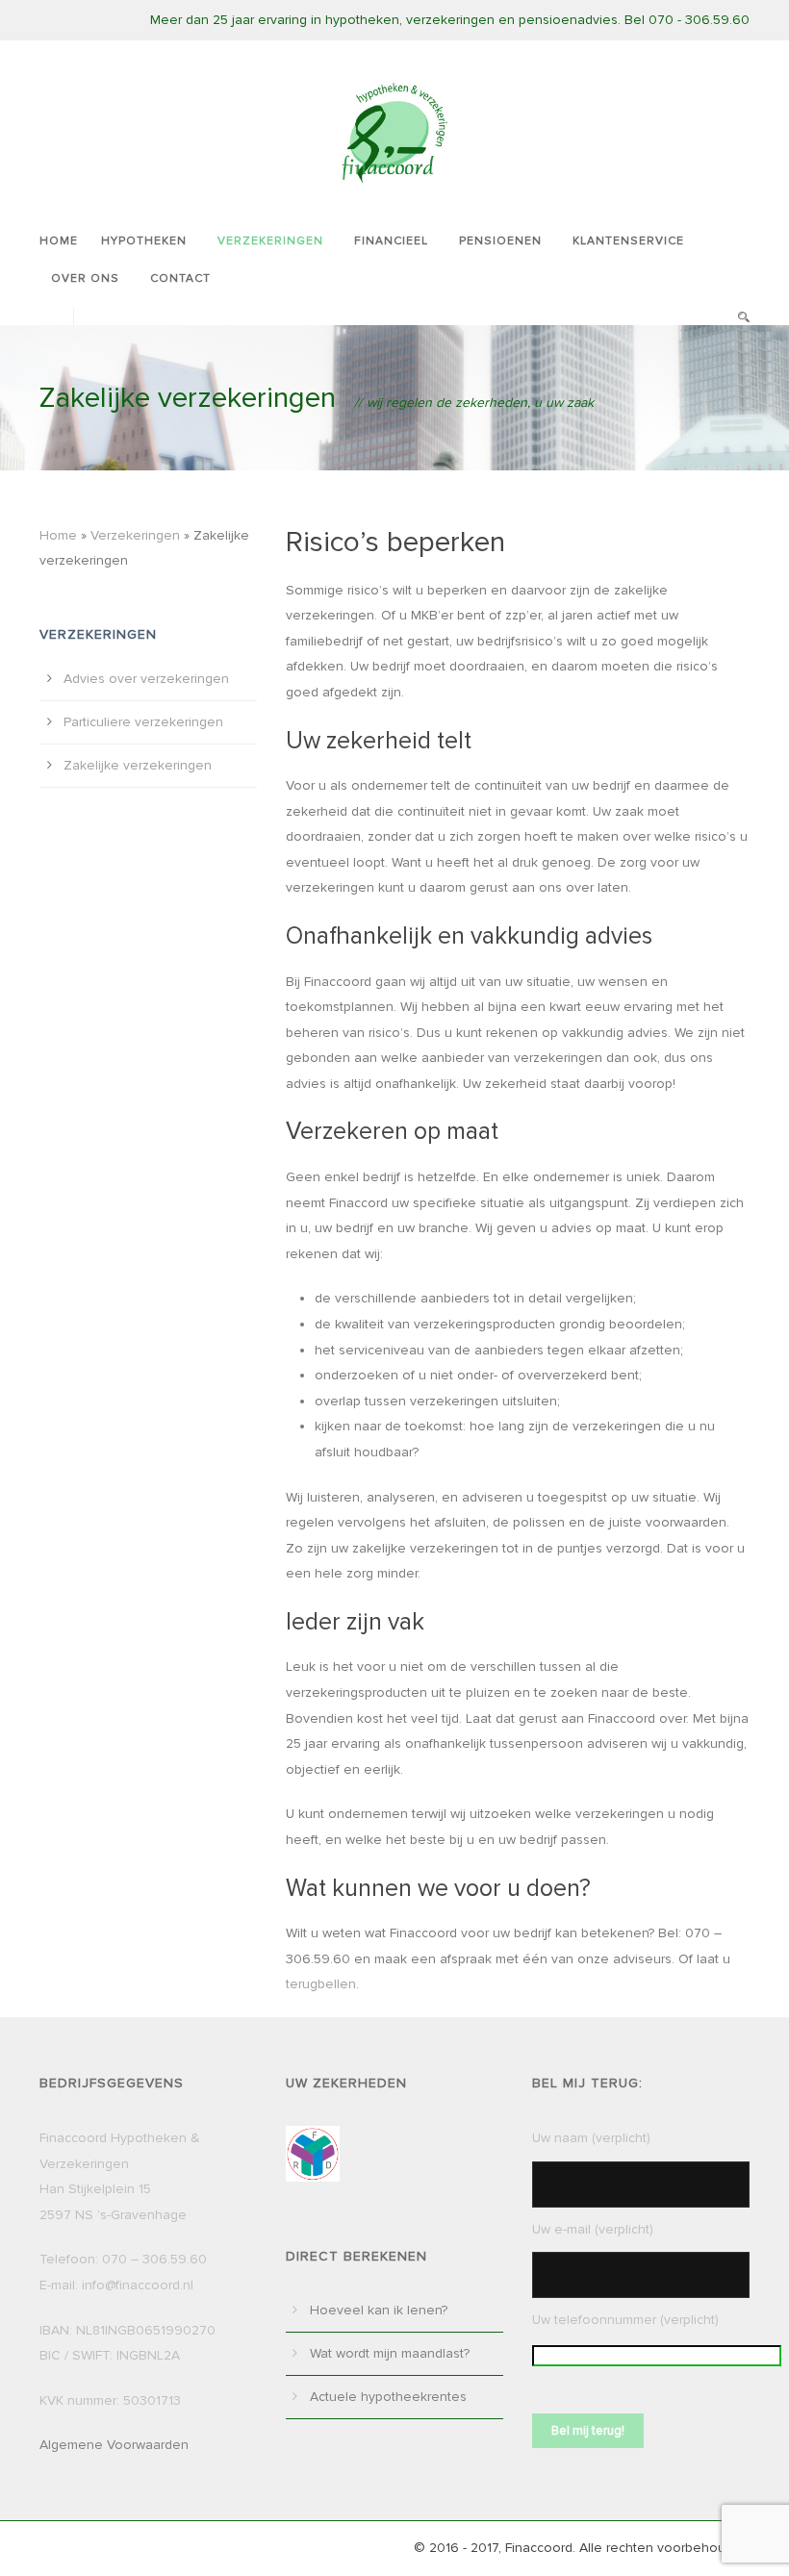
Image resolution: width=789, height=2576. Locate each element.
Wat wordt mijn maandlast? (390, 2353)
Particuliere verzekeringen (143, 722)
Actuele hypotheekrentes (388, 2397)
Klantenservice (628, 241)
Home (59, 241)
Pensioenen (500, 241)
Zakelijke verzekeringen (138, 765)
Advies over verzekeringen (146, 679)
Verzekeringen (270, 241)
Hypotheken (144, 241)
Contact (180, 278)
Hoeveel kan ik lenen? (379, 2310)
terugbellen (321, 1984)
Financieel (391, 241)
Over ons (85, 278)
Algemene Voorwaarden (114, 2445)
